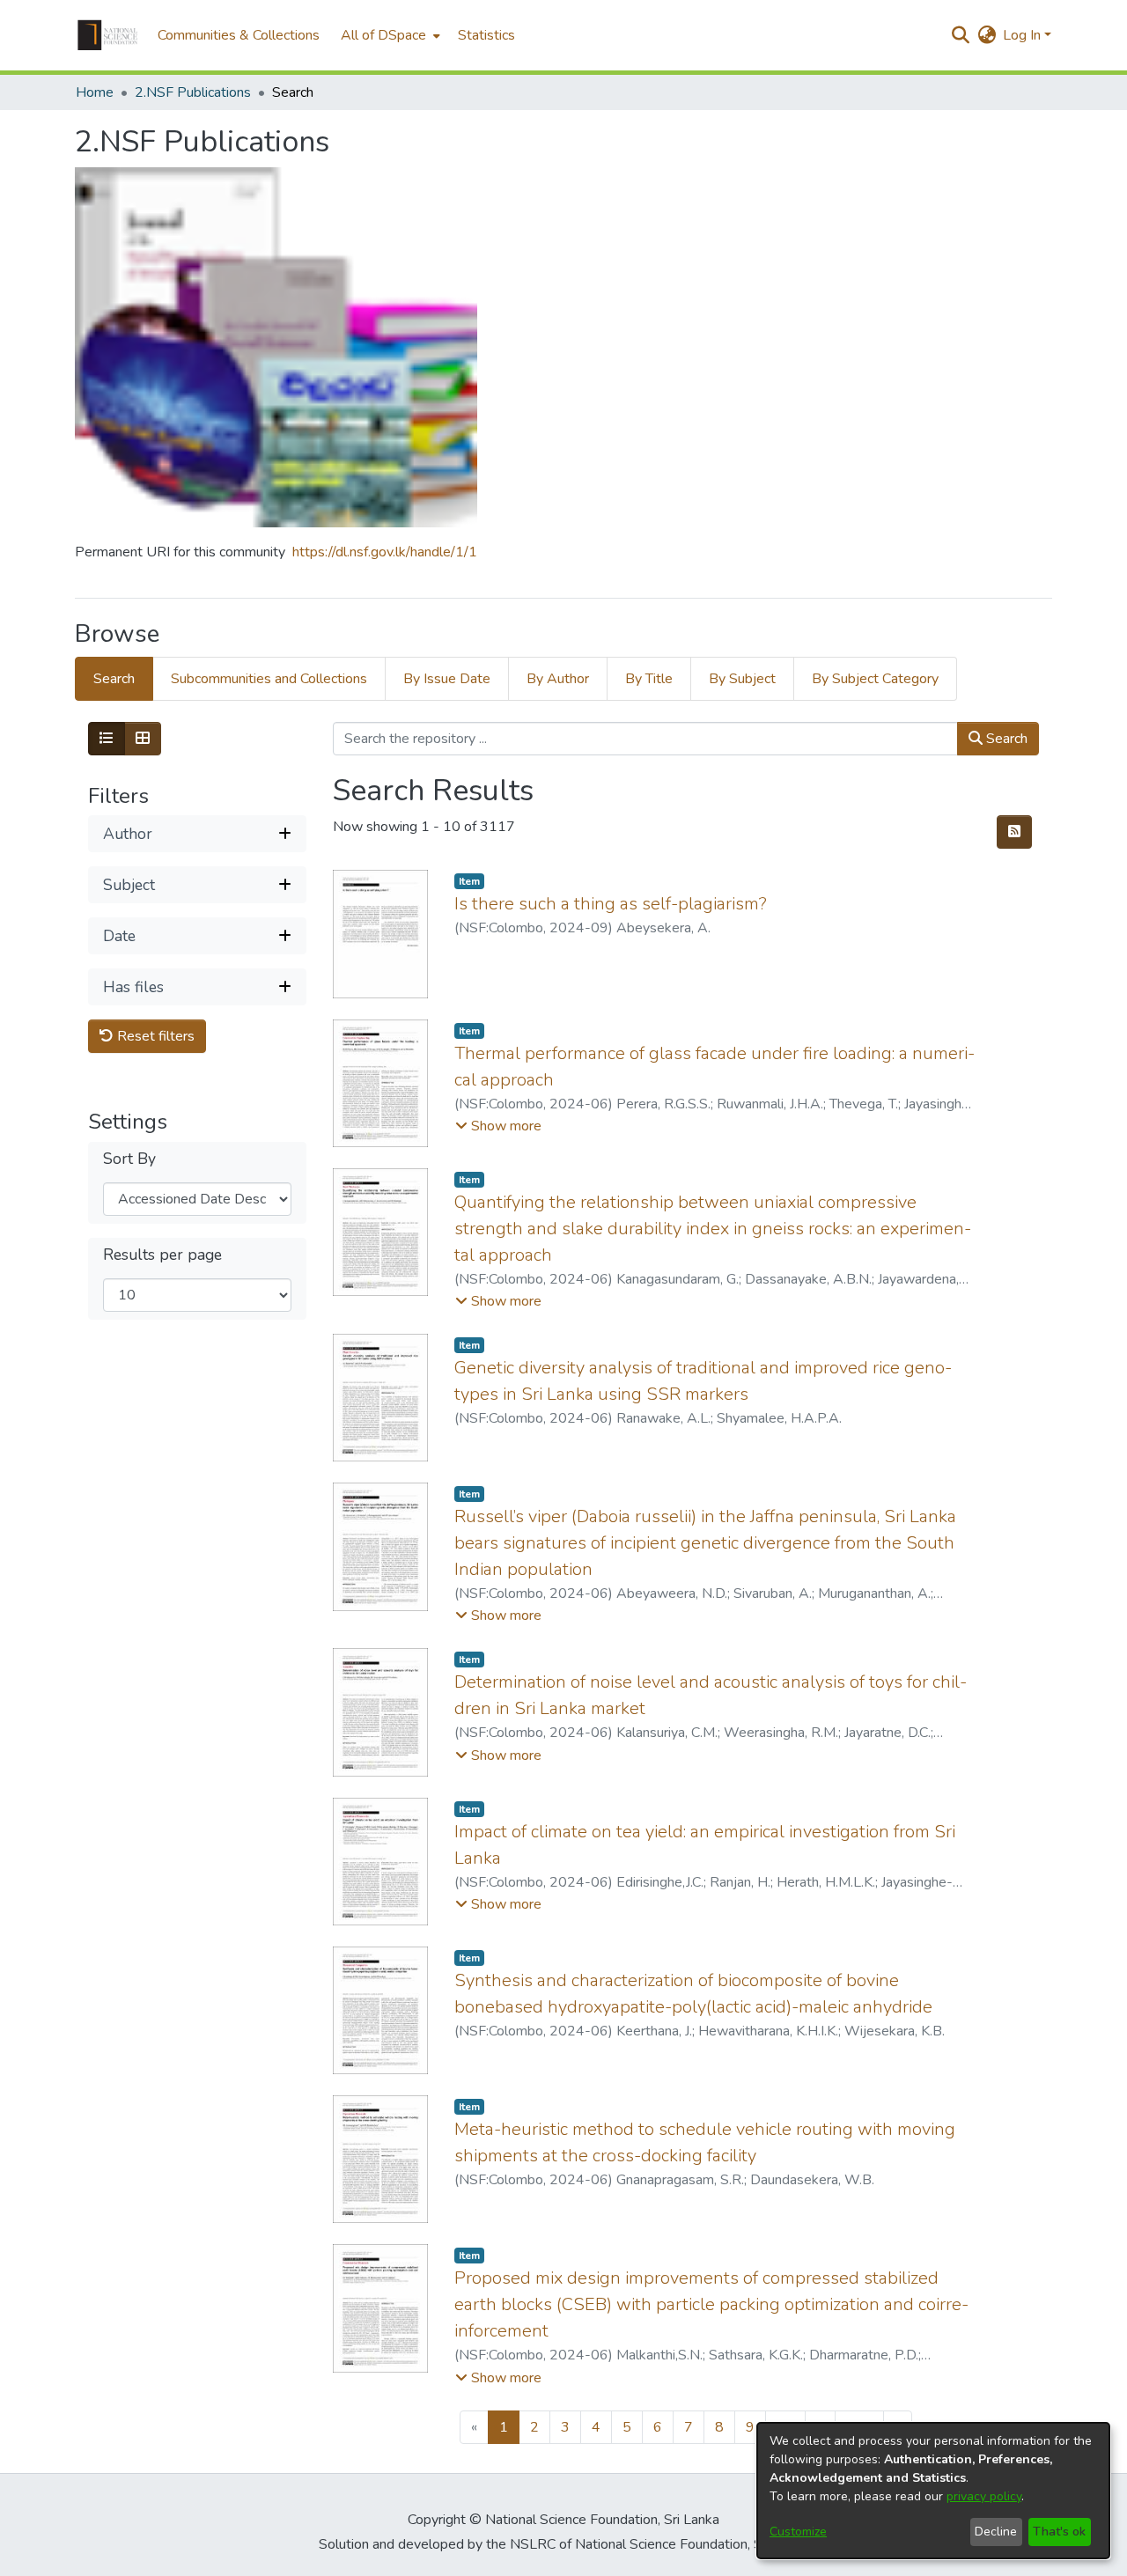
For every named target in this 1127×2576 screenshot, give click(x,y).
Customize (798, 2532)
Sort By (129, 1159)
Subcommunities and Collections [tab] (269, 679)
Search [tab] (114, 679)
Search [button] (1005, 739)
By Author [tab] (558, 679)
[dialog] (933, 2491)
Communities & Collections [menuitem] (239, 35)
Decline (996, 2532)
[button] (107, 35)
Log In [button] (1024, 35)
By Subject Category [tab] (875, 679)
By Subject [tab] (742, 679)
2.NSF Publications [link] (193, 92)
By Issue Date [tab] (447, 679)
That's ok (1059, 2532)
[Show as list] (107, 739)
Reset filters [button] (154, 1036)
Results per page (162, 1255)
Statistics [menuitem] (486, 35)
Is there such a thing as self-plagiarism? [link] (611, 904)
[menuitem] (389, 35)
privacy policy (984, 2496)
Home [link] (95, 92)
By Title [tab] (649, 679)
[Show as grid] (143, 739)
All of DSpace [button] (383, 35)
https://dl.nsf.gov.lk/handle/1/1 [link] (385, 552)
